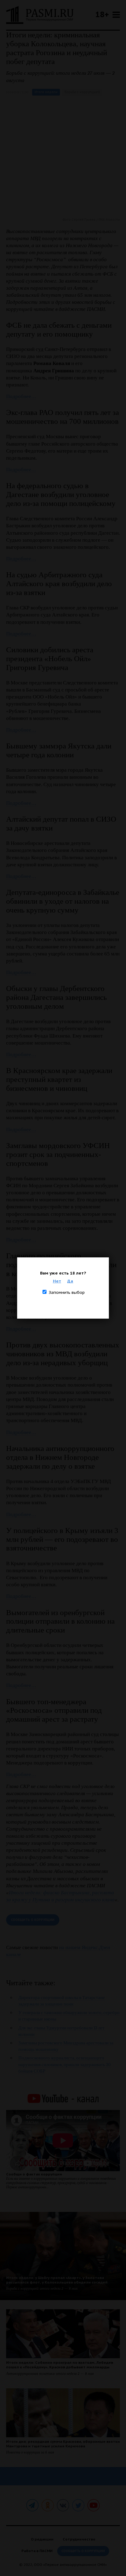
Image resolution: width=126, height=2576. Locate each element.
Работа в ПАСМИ (37, 2551)
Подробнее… (21, 396)
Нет (57, 1281)
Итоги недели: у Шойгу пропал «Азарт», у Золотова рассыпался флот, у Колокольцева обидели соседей (57, 2280)
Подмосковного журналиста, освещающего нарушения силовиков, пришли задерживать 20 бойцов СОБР (65, 2064)
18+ (102, 14)
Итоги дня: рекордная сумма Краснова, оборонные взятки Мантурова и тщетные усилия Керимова (63, 2444)
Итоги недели (46, 92)
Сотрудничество (79, 2539)
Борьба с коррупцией (82, 92)
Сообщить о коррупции (33, 1920)
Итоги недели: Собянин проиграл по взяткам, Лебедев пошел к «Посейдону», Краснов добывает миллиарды (60, 2365)
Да (70, 1281)
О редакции (42, 2539)
